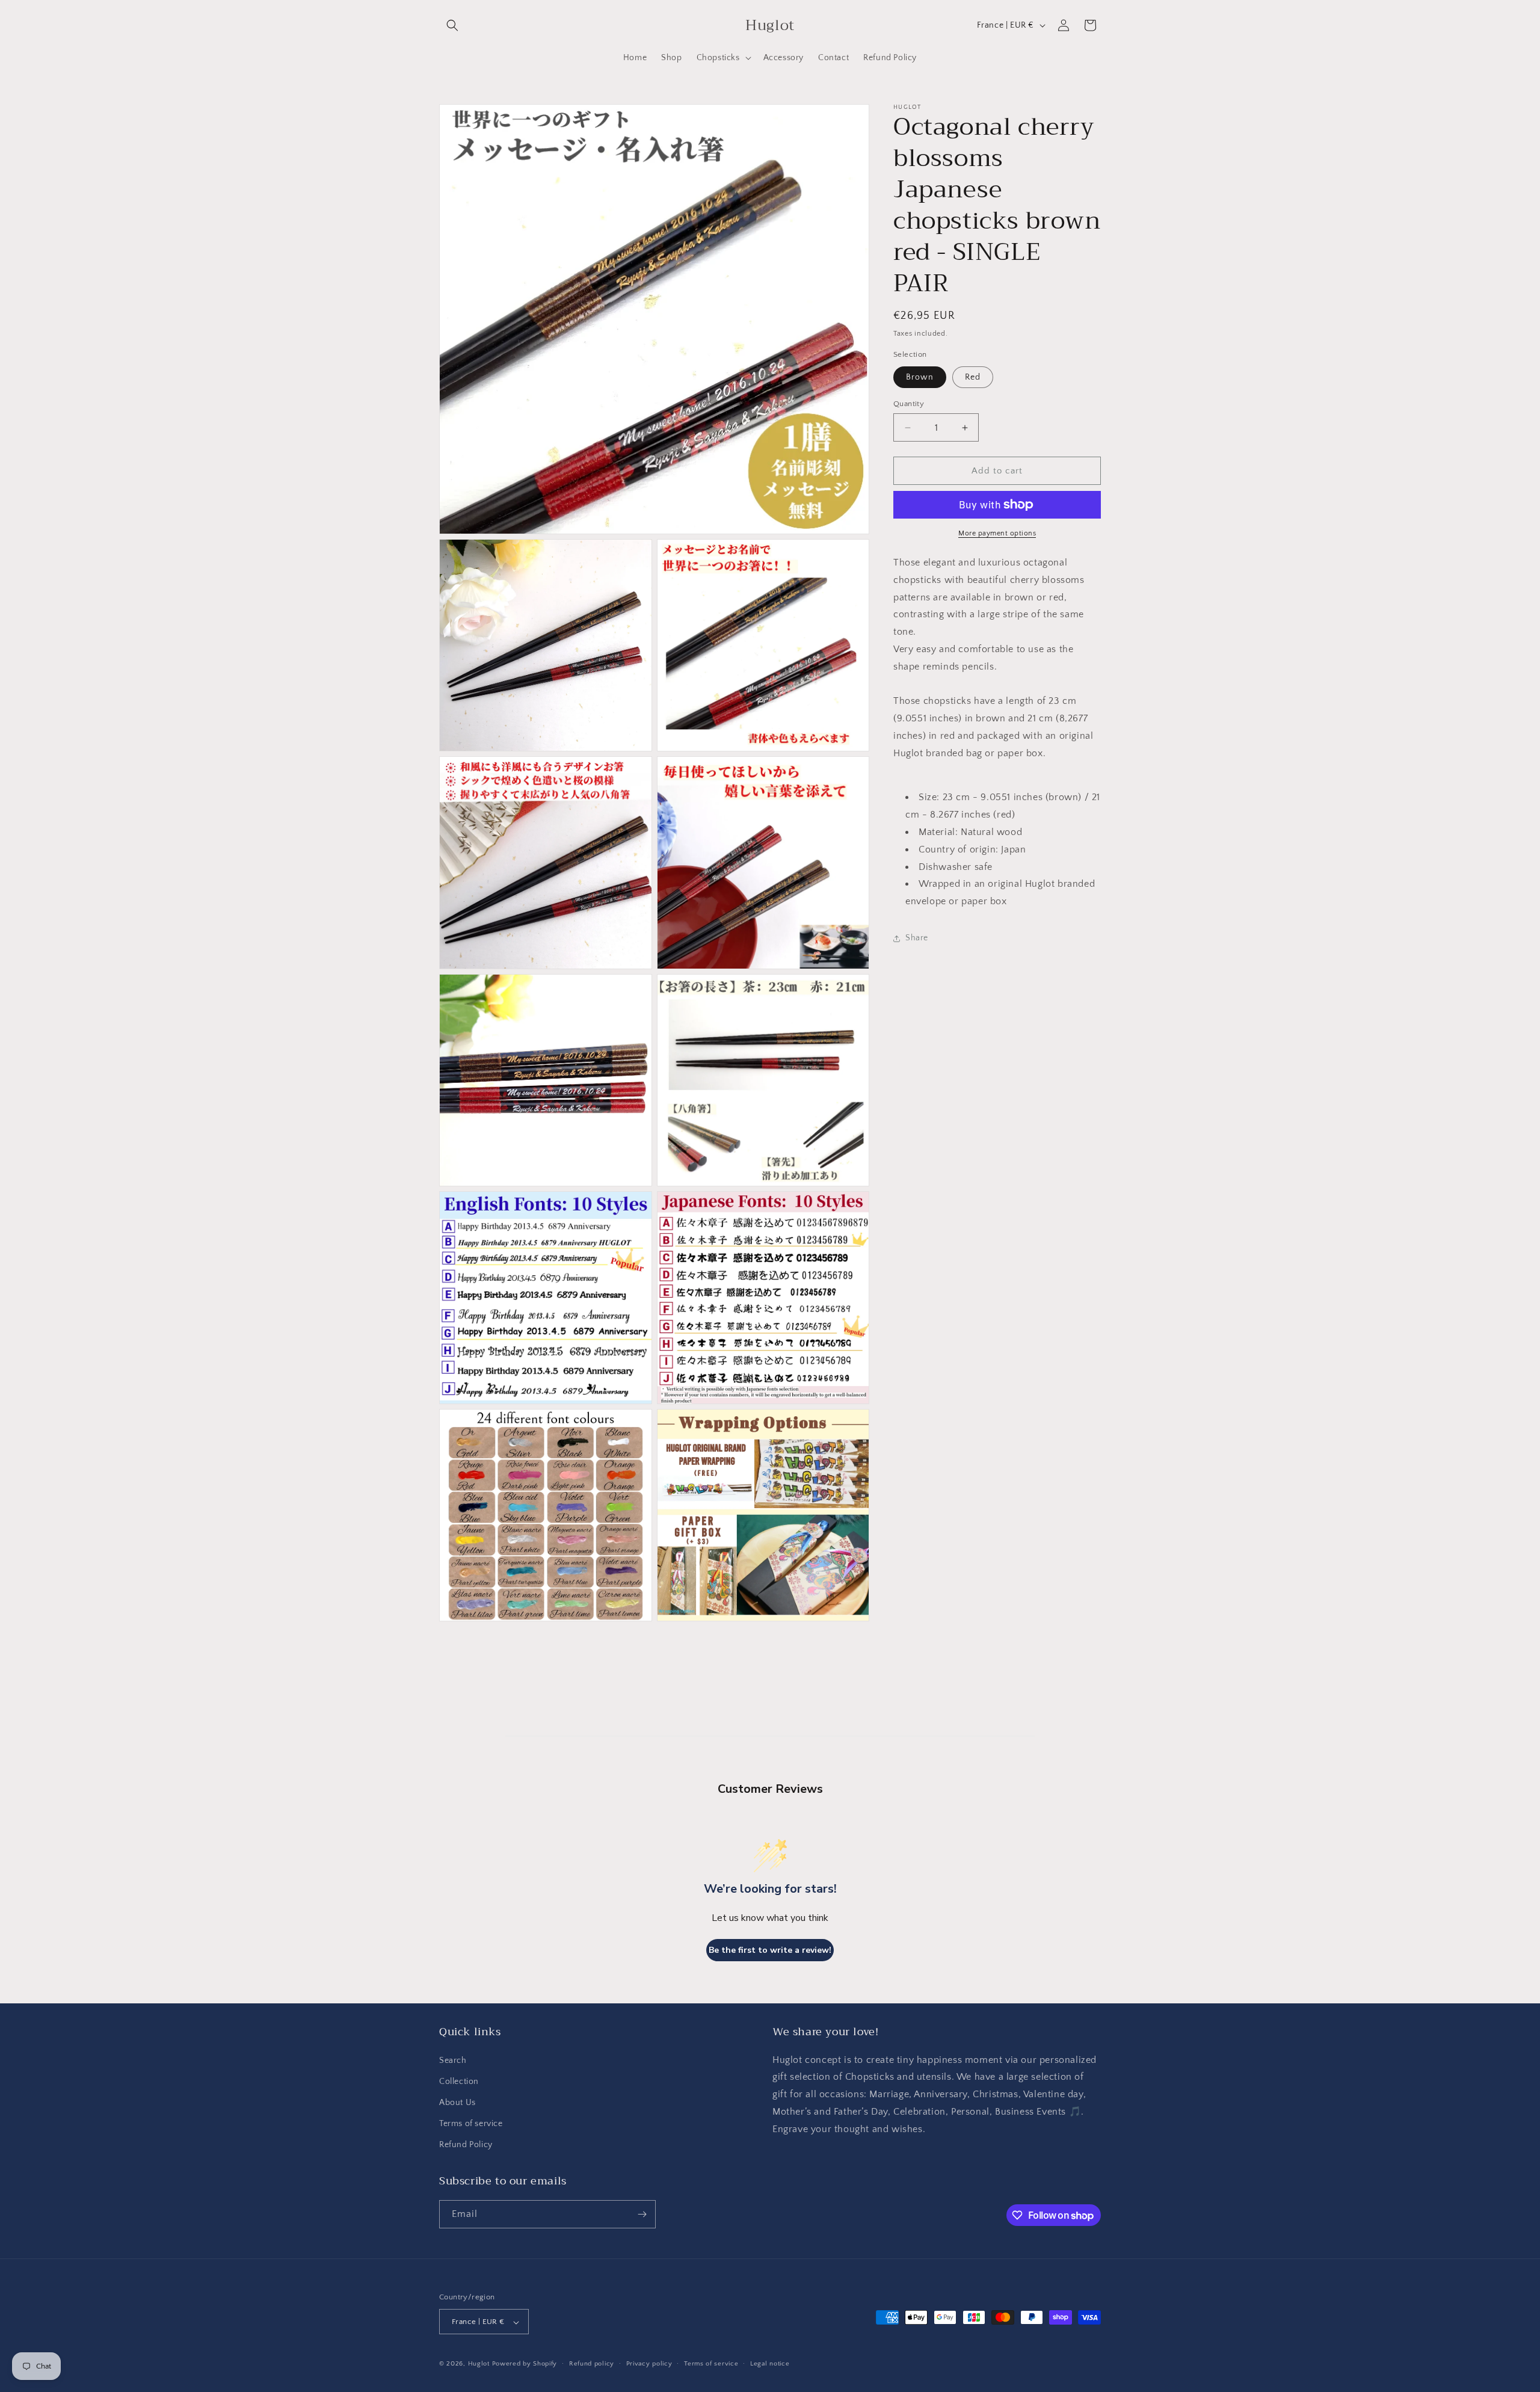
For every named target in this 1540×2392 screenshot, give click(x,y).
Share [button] (917, 938)
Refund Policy (466, 2145)
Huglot (479, 2364)
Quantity (909, 404)
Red (973, 377)
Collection (459, 2082)
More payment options (997, 533)
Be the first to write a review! (770, 1950)
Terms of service (471, 2124)
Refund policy (592, 2364)
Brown (920, 377)
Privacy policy (649, 2364)
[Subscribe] (642, 2214)
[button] (452, 25)
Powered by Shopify (525, 2364)
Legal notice (770, 2364)
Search (453, 2061)
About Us (457, 2103)
